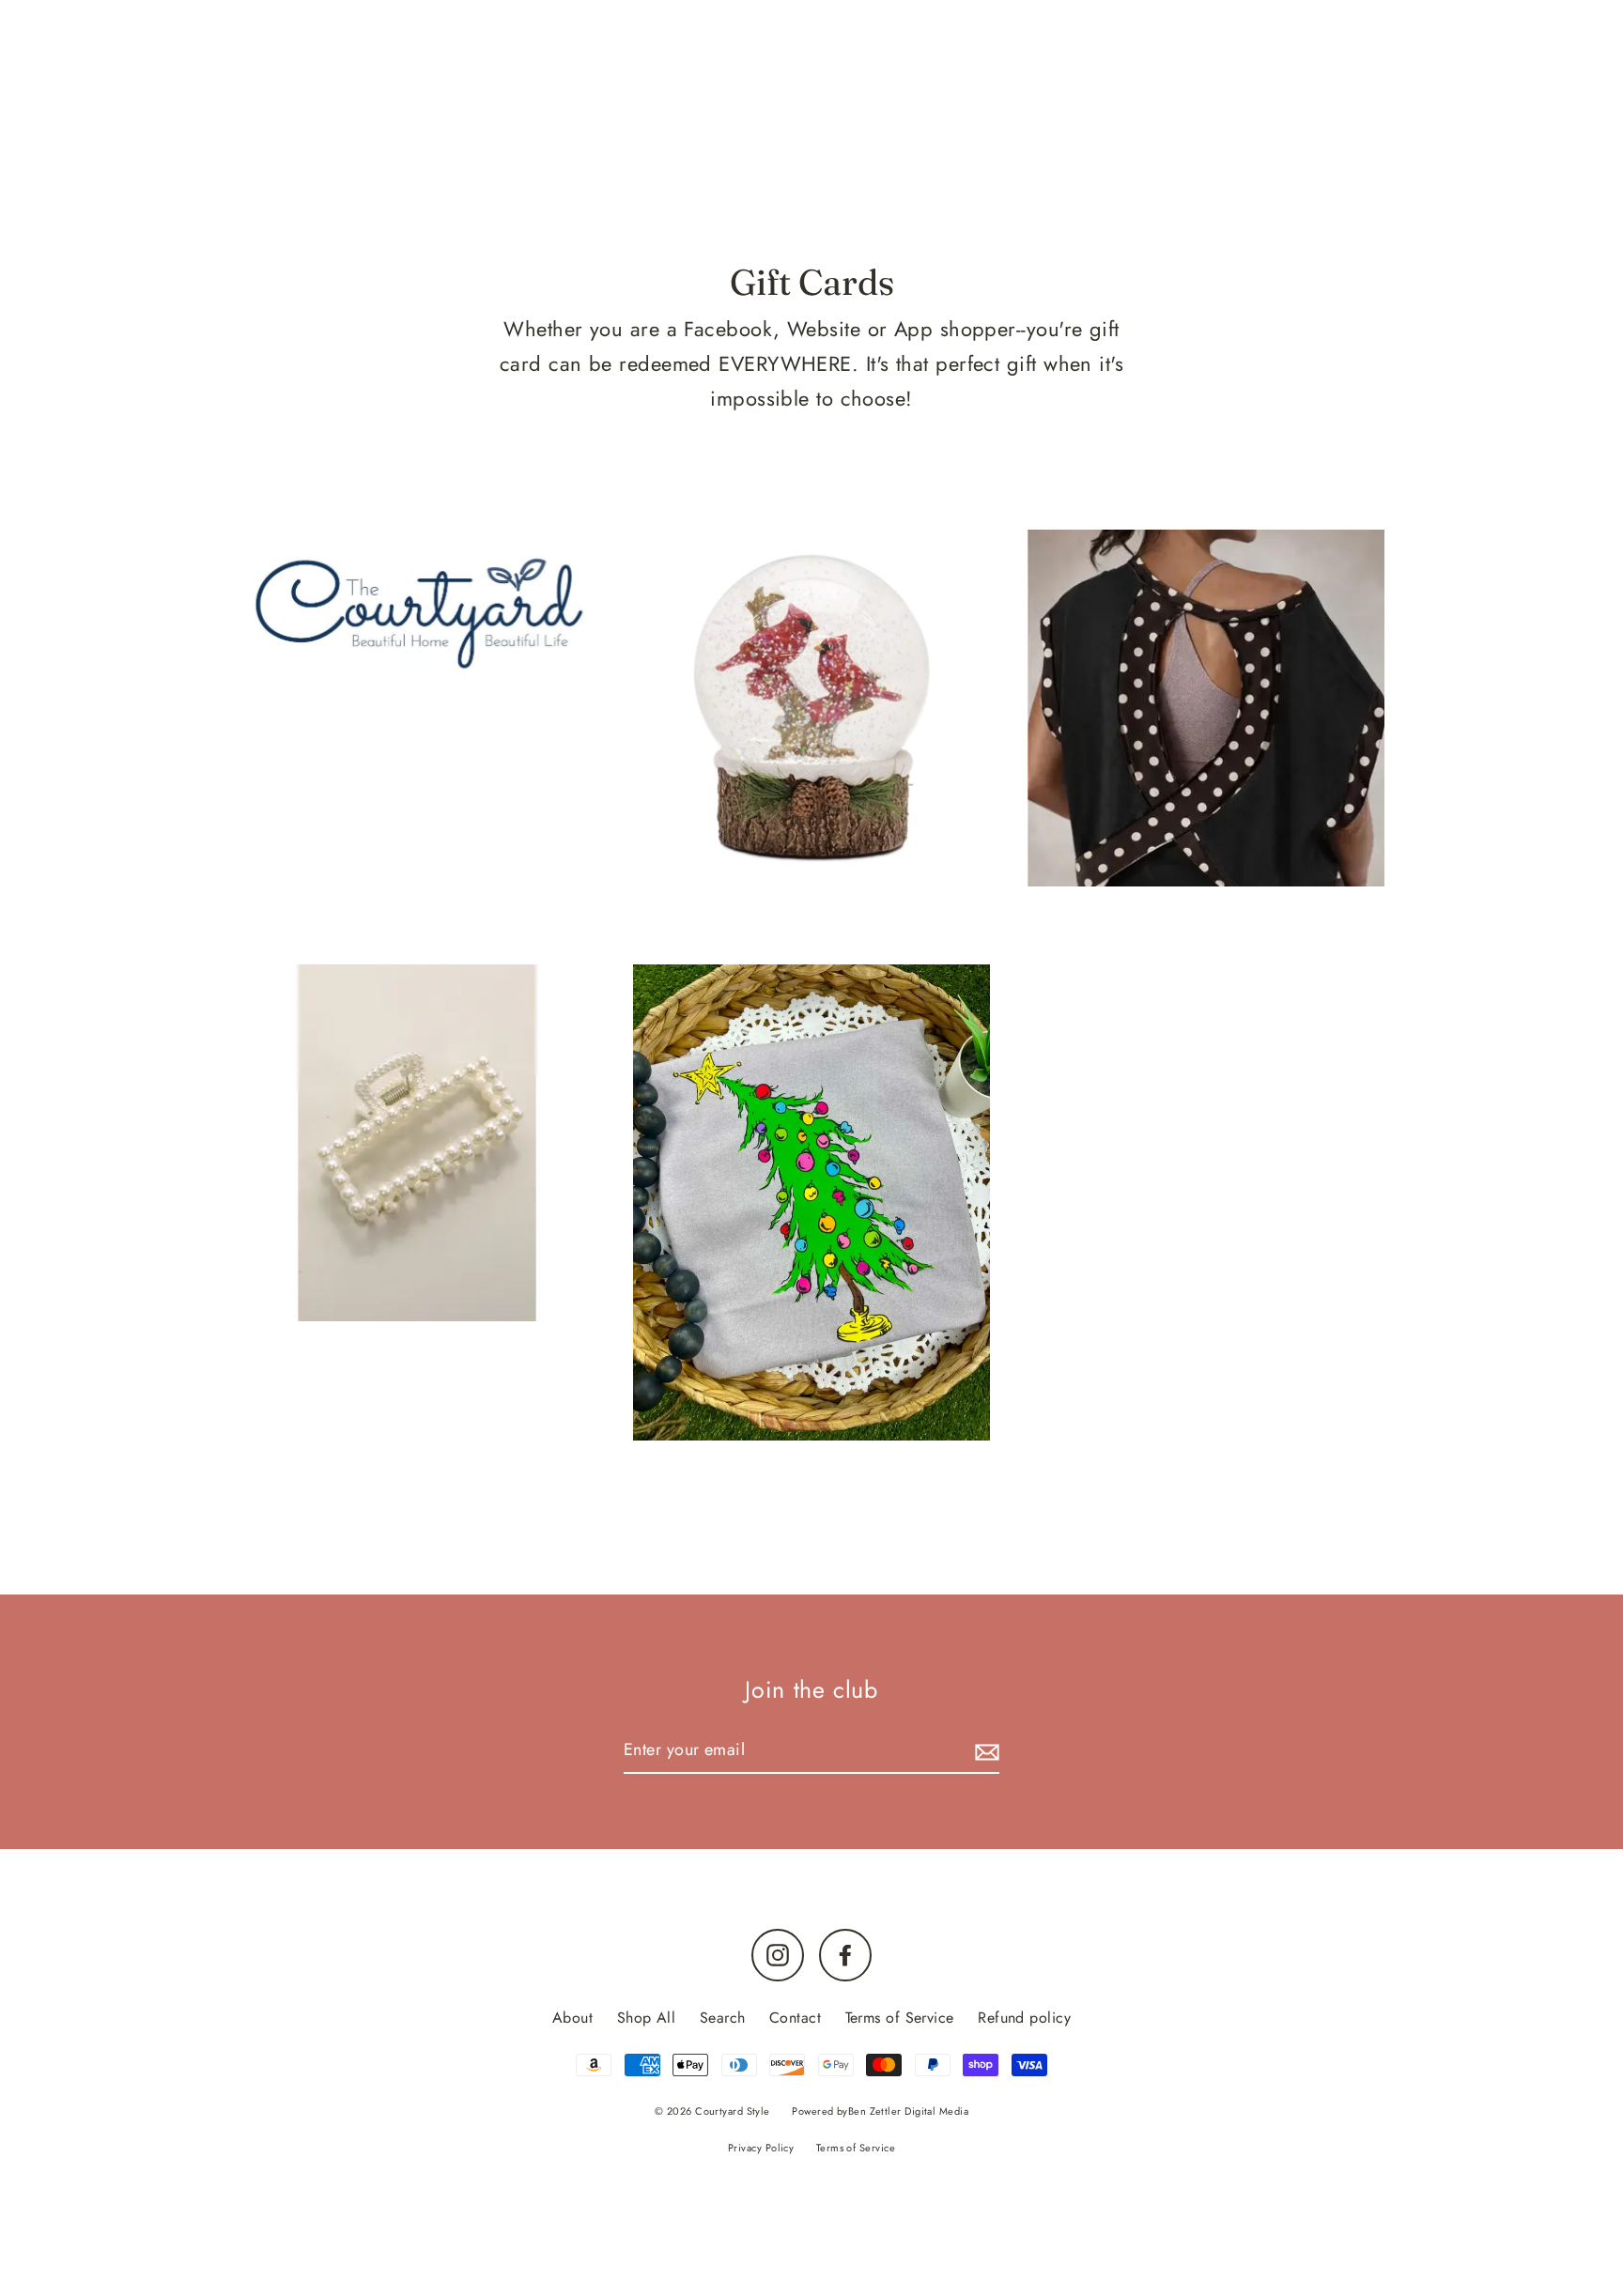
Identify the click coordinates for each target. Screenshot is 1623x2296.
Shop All (647, 2018)
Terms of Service (900, 2018)
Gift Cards (1068, 154)
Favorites (521, 154)
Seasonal (1191, 154)
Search (723, 2018)
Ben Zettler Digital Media (908, 2111)
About (572, 2018)
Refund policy (1024, 2018)
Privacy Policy (761, 2148)
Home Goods (924, 154)
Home (419, 154)
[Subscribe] (984, 1751)
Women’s (638, 154)
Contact (795, 2018)
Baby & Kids (770, 154)
